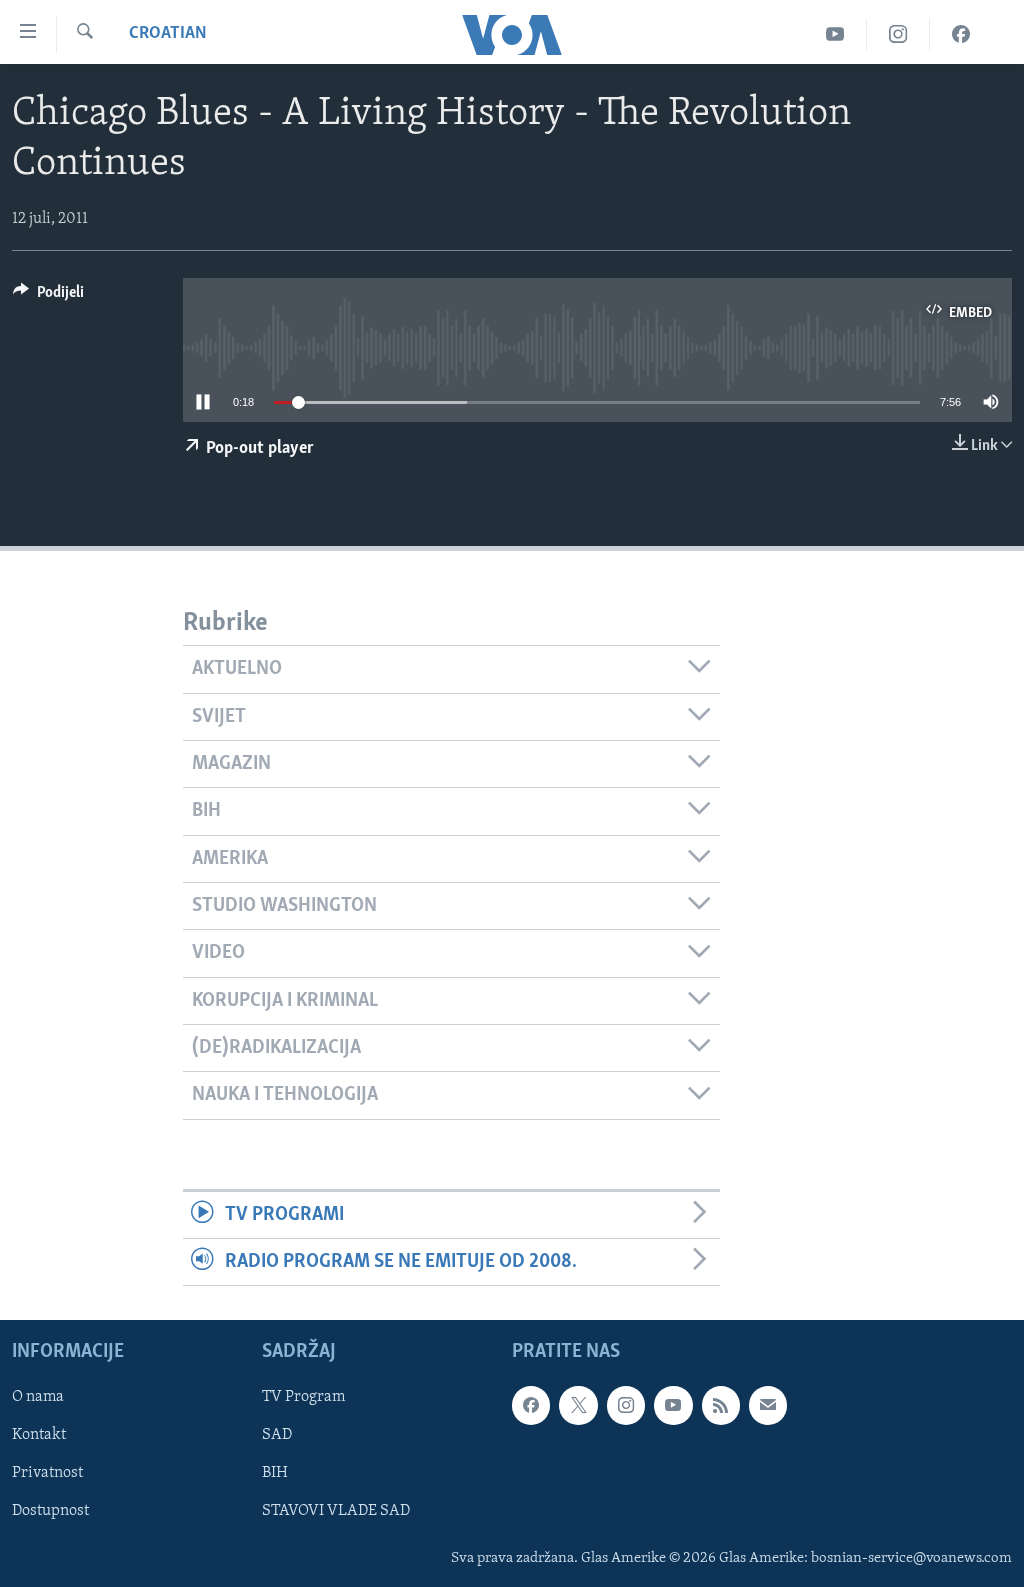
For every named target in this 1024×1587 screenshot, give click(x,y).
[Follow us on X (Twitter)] (578, 1406)
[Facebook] (961, 34)
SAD (277, 1436)
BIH (275, 1474)
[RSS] (721, 1406)
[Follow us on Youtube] (673, 1406)
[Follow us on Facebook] (531, 1406)
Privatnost (47, 1474)
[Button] (48, 297)
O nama (38, 1398)
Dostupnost (50, 1512)
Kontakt (39, 1436)
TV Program (303, 1398)
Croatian (168, 34)
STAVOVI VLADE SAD (336, 1512)
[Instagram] (898, 34)
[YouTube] (835, 34)
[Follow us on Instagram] (626, 1406)
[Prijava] (768, 1406)
